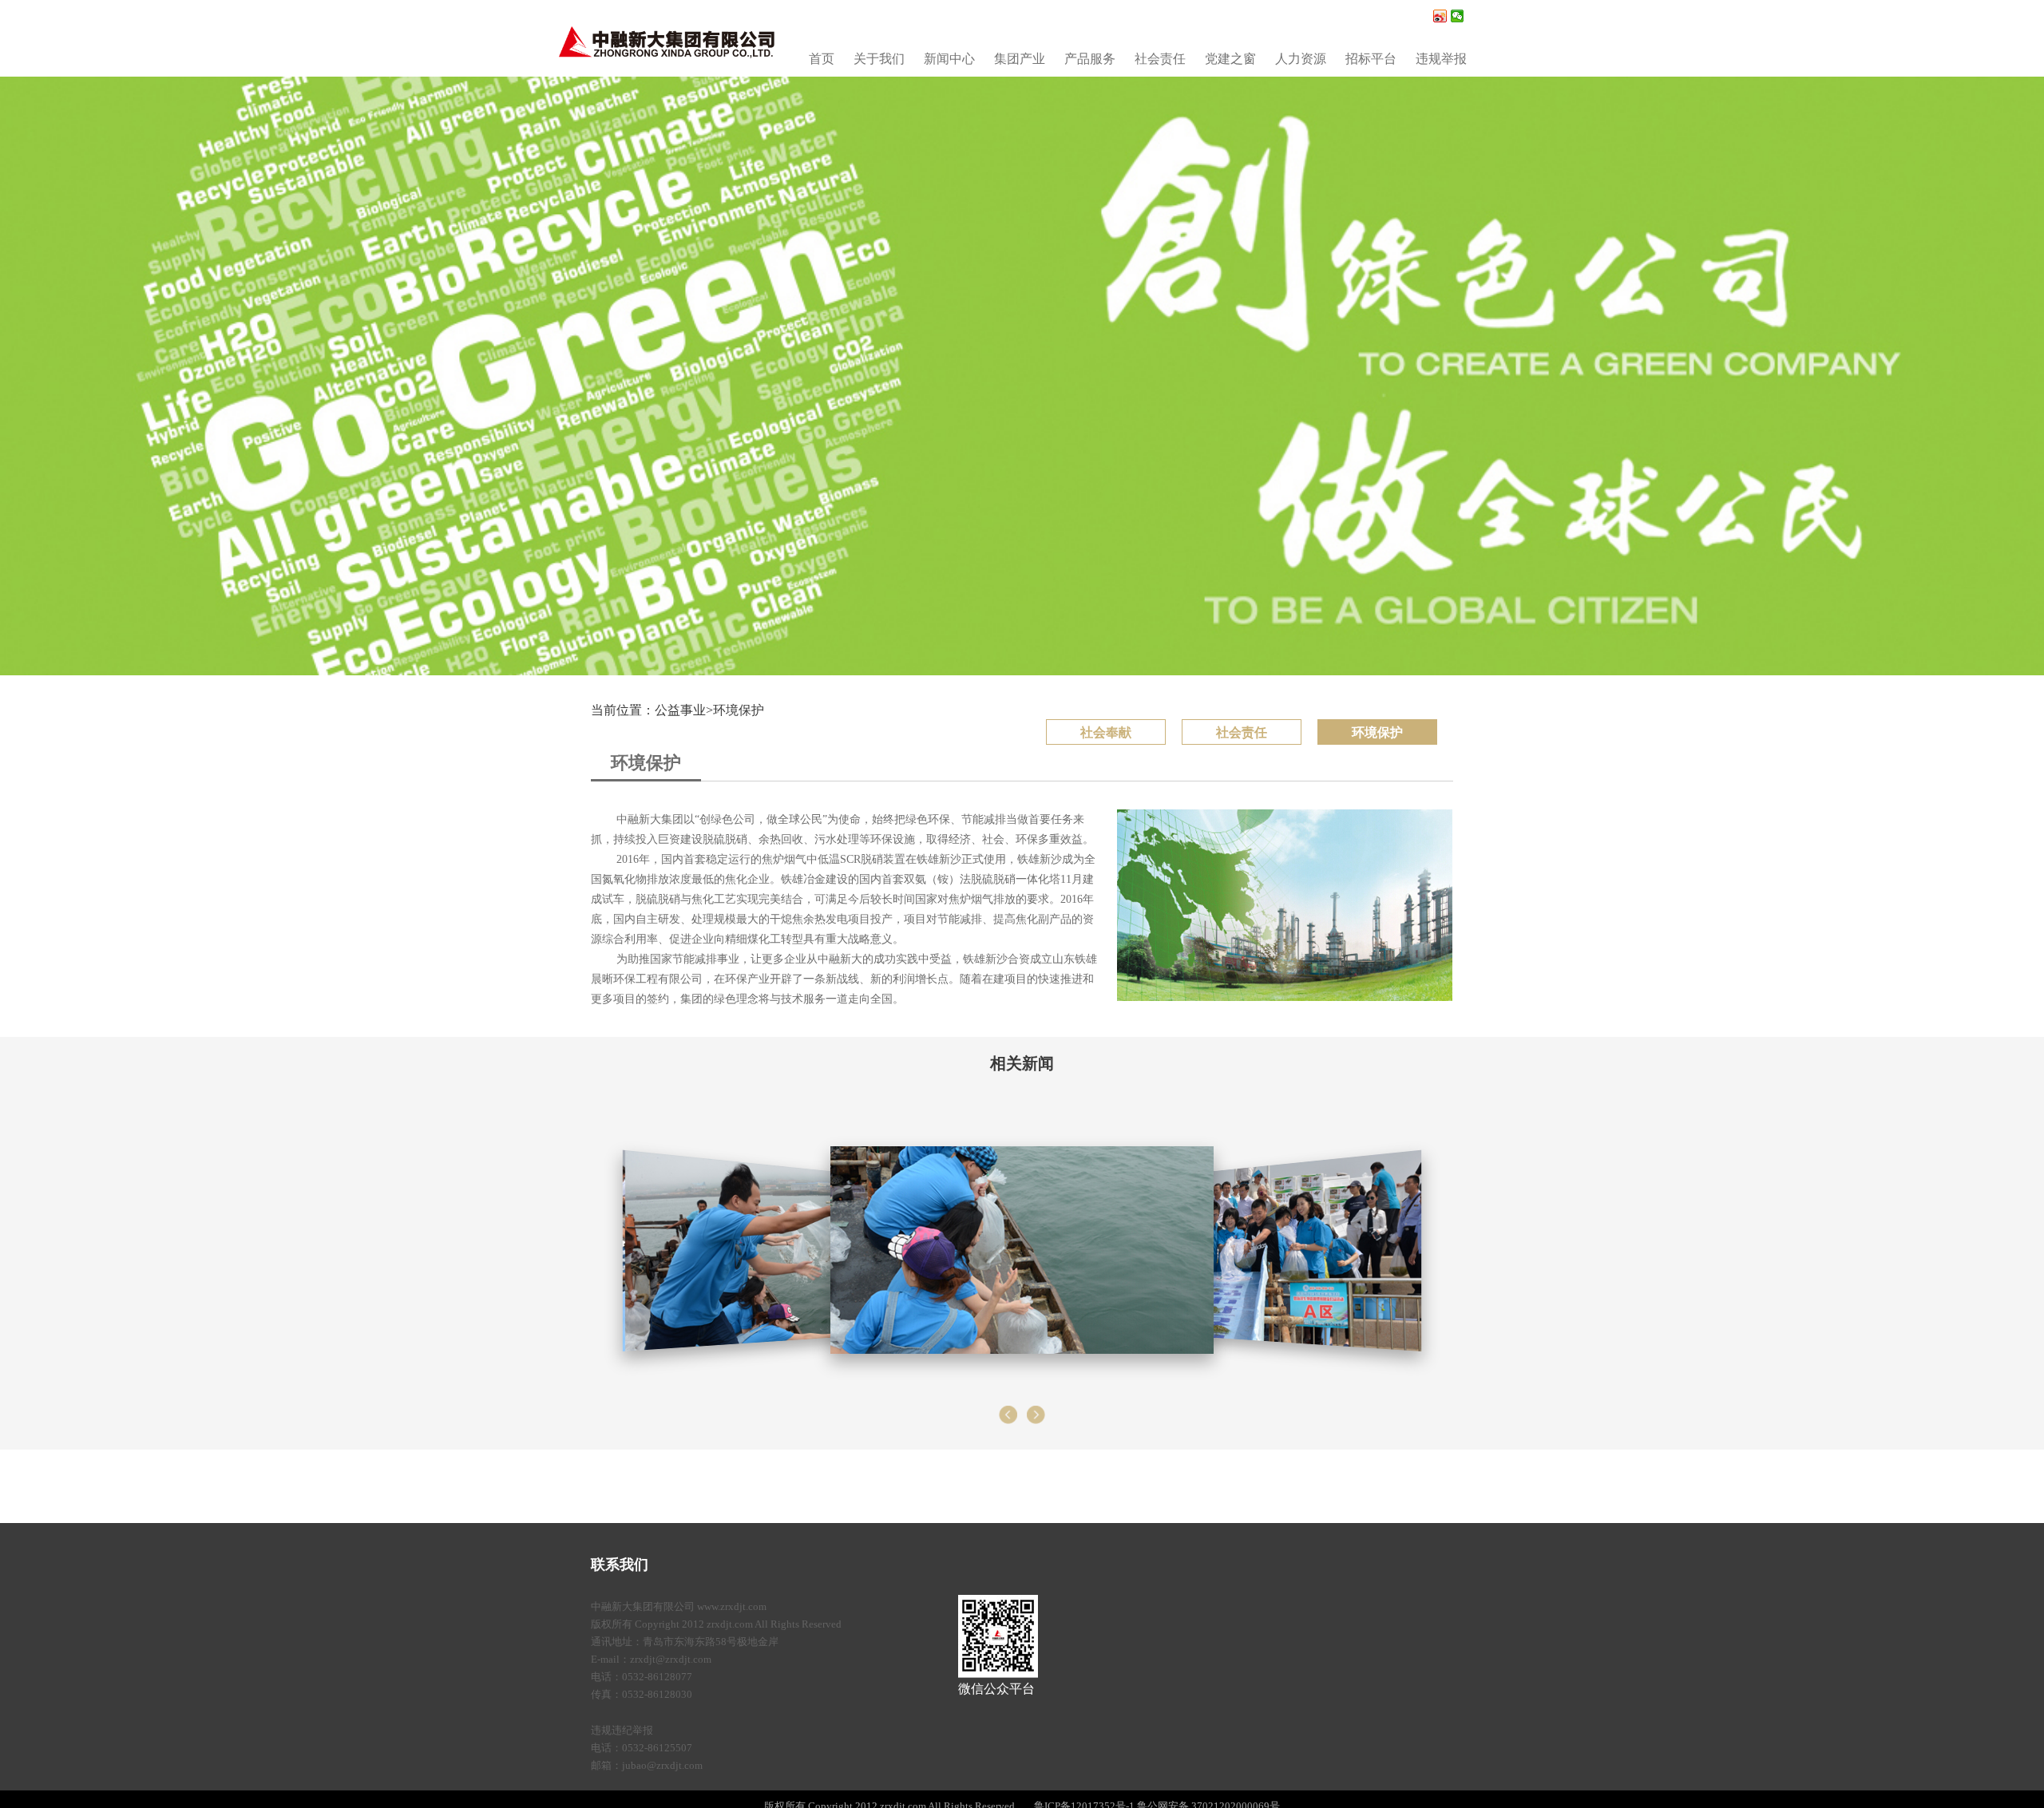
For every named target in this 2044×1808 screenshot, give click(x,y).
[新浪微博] (1440, 16)
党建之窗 (1230, 59)
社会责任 (1160, 59)
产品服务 (1090, 59)
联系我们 (620, 1565)
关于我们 (879, 59)
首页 (822, 59)
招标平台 (1371, 59)
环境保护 (739, 710)
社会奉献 (1106, 732)
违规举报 (1441, 59)
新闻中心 (949, 59)
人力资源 (1301, 59)
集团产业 (1020, 59)
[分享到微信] (1458, 16)
